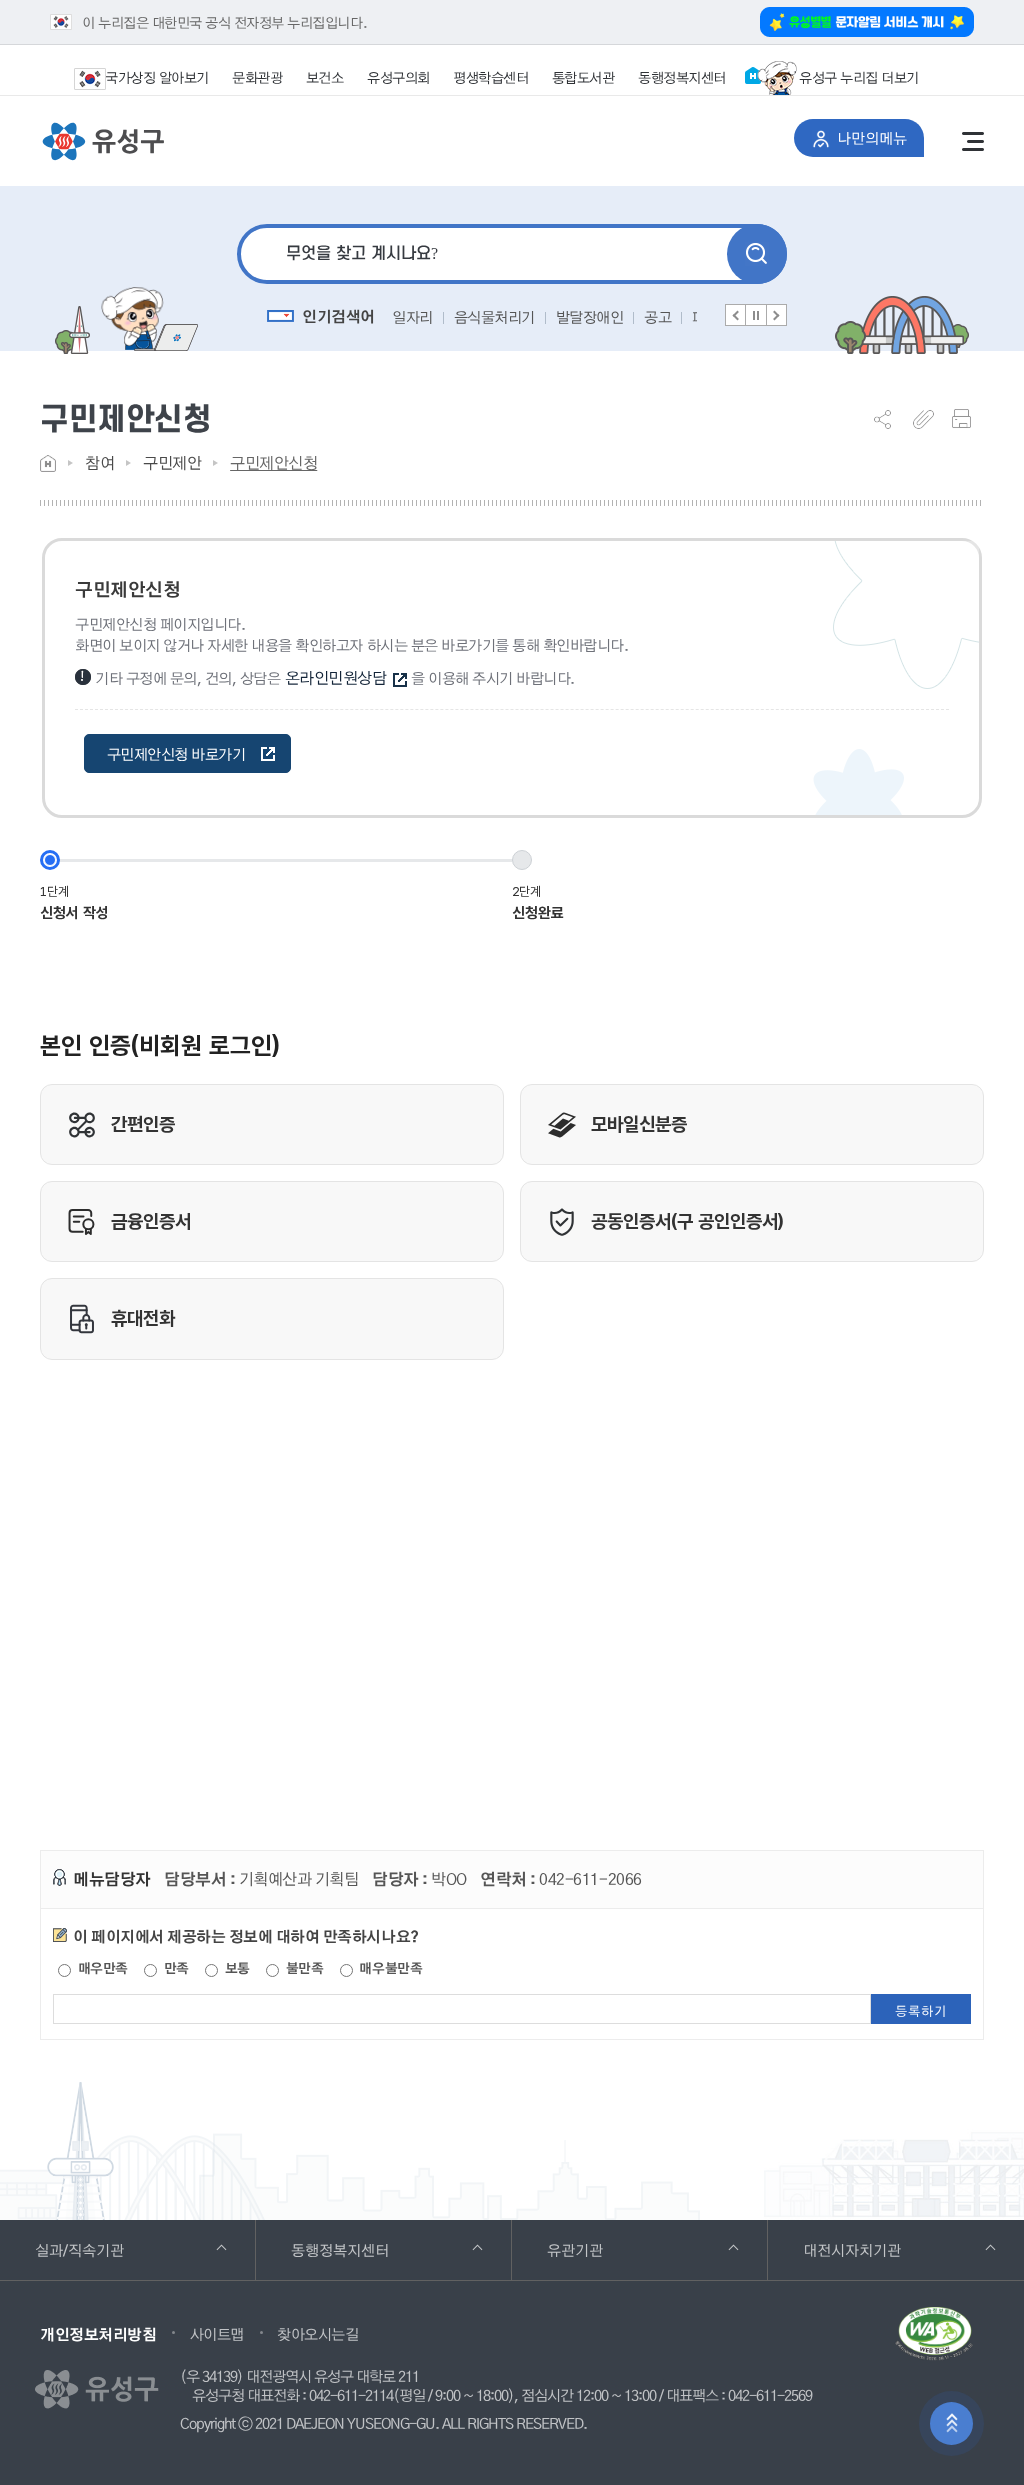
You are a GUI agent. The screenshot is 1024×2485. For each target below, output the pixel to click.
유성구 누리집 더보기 (859, 77)
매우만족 (101, 1968)
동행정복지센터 (682, 77)
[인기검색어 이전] (736, 315)
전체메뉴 (973, 141)
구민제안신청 (273, 462)
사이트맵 (217, 2334)
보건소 (325, 77)
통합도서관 (583, 77)
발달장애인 (590, 317)
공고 (657, 317)
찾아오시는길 (317, 2334)
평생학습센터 (490, 77)
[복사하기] (929, 419)
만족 (174, 1968)
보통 (235, 1968)
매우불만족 (389, 1968)
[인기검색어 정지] (756, 315)
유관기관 (602, 2249)
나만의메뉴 (880, 137)
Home (48, 463)
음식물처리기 (494, 317)
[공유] (890, 419)
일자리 (412, 317)
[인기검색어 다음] (776, 315)
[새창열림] (934, 2341)
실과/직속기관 (107, 2249)
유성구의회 (398, 77)
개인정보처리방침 (98, 2334)
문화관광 (257, 77)
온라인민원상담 (336, 677)
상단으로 (951, 2423)
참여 (99, 462)
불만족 (302, 1968)
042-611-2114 (351, 2396)
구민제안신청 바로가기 (176, 754)
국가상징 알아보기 (157, 77)
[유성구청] (102, 142)
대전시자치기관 (879, 2249)
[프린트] (968, 419)
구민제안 (172, 462)
